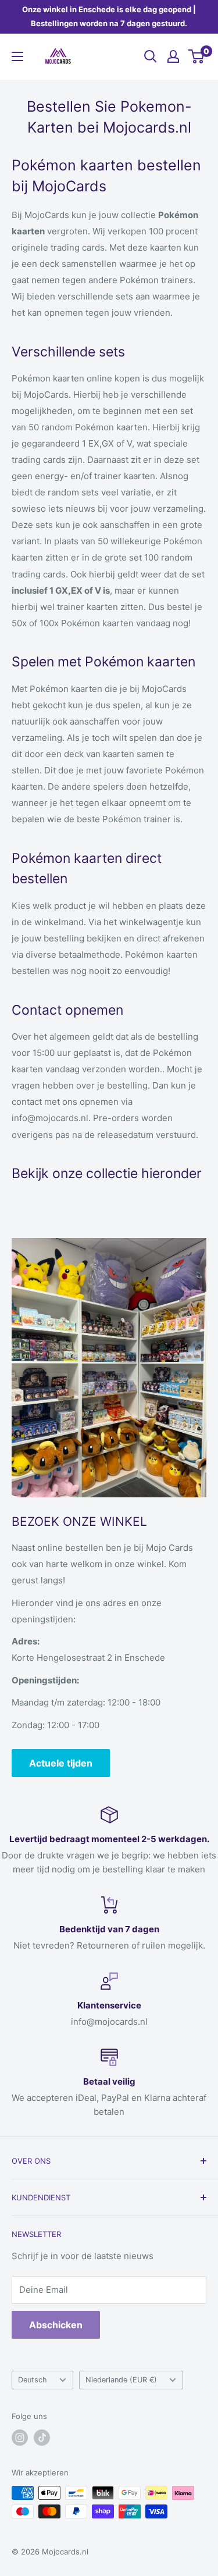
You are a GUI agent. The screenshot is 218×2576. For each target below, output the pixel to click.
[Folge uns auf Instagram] (20, 2438)
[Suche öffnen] (151, 56)
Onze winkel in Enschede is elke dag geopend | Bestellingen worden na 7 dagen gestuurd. (109, 16)
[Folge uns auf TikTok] (42, 2438)
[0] (197, 56)
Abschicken (56, 2325)
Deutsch (33, 2380)
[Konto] (173, 56)
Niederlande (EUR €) (121, 2380)
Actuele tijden (61, 1763)
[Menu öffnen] (17, 56)
